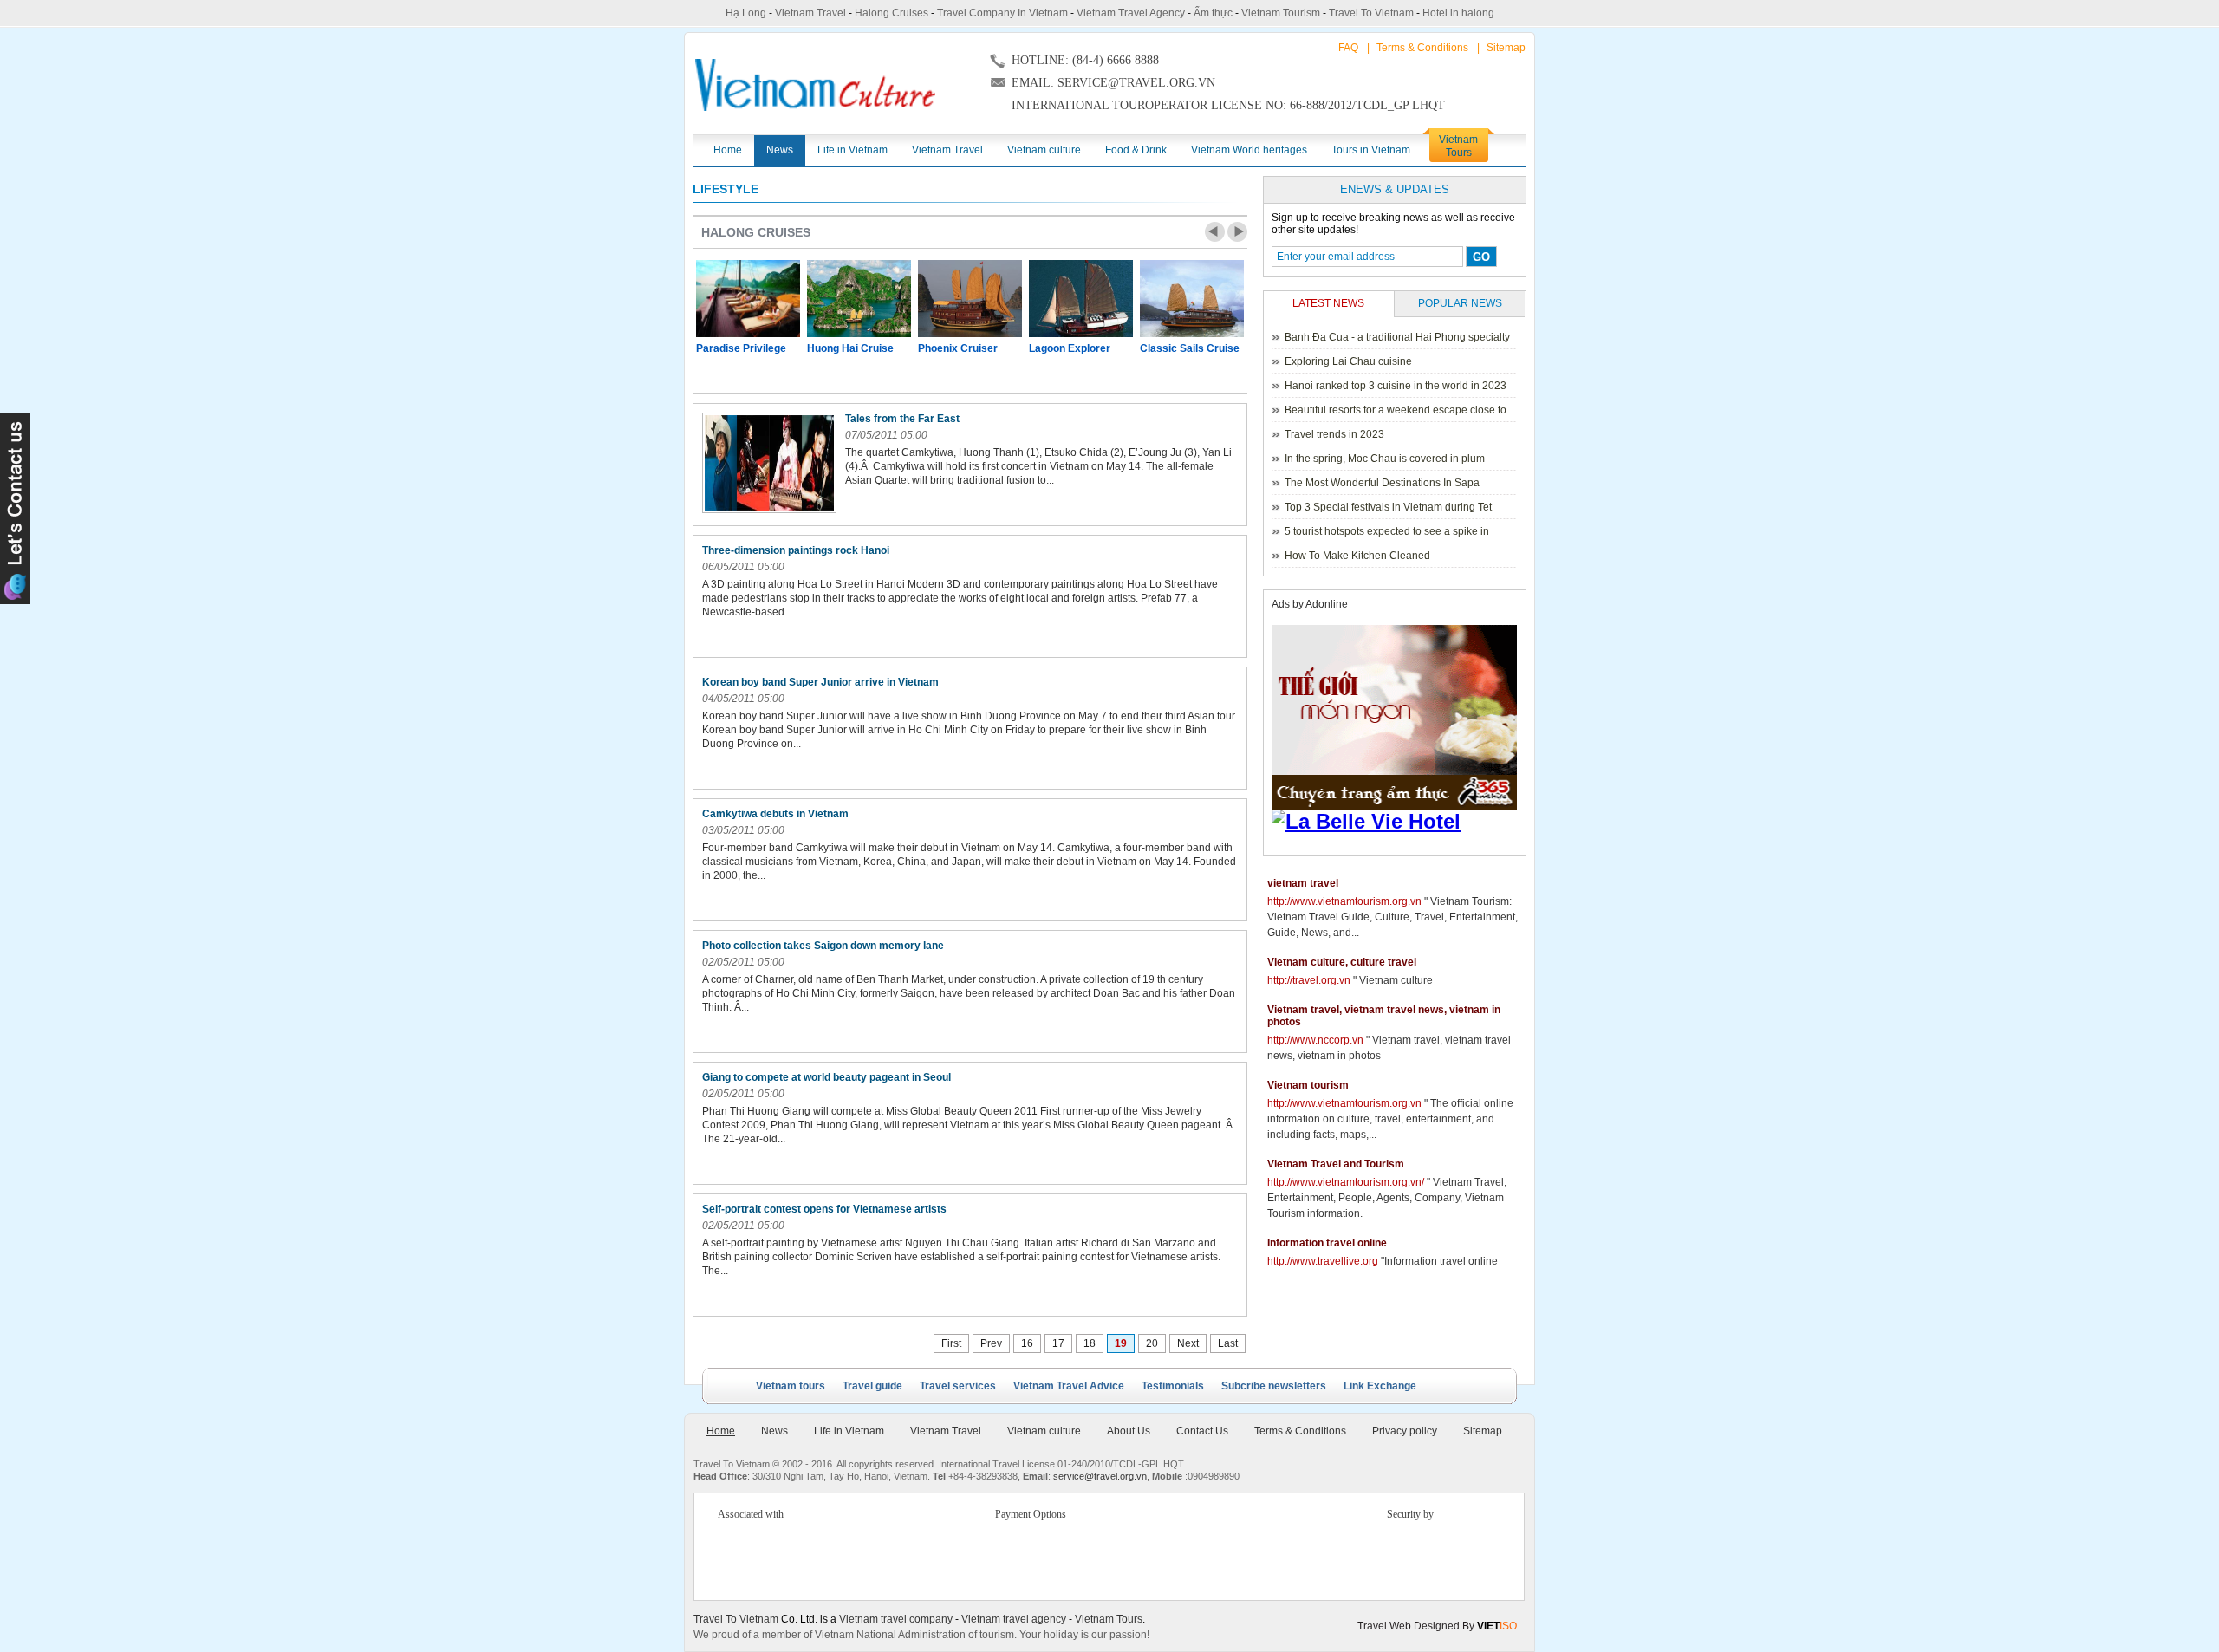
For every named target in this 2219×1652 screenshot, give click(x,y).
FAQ (1348, 48)
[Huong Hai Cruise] (859, 299)
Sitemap (1506, 48)
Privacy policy (1405, 1431)
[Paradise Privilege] (748, 299)
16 (1027, 1343)
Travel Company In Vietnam (1002, 13)
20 (1152, 1343)
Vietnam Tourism (1281, 13)
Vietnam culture (1044, 1431)
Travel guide (872, 1386)
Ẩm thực (1213, 13)
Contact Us (1202, 1431)
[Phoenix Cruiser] (970, 299)
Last (1228, 1343)
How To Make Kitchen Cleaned (1357, 556)
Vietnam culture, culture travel (1342, 962)
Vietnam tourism (1308, 1085)
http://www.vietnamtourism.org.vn (1344, 901)
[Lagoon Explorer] (1081, 299)
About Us (1129, 1431)
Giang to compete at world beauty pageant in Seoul (828, 1077)
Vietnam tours (791, 1386)
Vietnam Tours (1109, 1619)
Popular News (1460, 303)
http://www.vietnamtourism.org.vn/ (1346, 1182)
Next (1237, 232)
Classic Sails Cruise (1190, 348)
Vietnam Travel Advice (1069, 1386)
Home (721, 1431)
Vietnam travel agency (1014, 1619)
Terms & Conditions (1422, 48)
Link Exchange (1380, 1386)
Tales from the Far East (904, 419)
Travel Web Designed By (1437, 1626)
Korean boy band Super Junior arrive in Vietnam (822, 682)
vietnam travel (1303, 883)
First (951, 1343)
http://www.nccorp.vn (1315, 1040)
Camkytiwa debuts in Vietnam (777, 814)
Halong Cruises (892, 13)
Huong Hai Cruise (850, 348)
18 (1090, 1343)
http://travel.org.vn (1309, 980)
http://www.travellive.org (1323, 1261)
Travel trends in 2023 (1334, 434)
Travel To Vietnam (1371, 13)
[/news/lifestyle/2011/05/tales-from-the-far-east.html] (769, 463)
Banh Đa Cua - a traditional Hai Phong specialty (1397, 337)
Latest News (1328, 303)
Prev (1215, 232)
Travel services (958, 1386)
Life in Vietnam (849, 1431)
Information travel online (1327, 1243)
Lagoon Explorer (1070, 348)
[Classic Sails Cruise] (1192, 299)
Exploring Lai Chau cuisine (1348, 361)
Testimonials (1173, 1386)
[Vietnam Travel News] (815, 85)
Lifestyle (726, 189)
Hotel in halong (1458, 13)
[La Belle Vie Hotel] (1397, 822)
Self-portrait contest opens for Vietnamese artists (826, 1209)
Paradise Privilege (741, 348)
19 (1121, 1343)
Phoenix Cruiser (958, 348)
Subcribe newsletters (1274, 1386)
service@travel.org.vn (1100, 1476)
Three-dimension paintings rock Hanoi (797, 550)
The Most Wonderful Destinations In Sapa (1382, 483)
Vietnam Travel (810, 13)
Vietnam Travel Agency (1131, 13)
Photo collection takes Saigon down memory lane (824, 946)
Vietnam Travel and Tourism (1336, 1164)
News (774, 1431)
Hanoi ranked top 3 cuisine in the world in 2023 (1396, 386)
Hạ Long (746, 13)
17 (1058, 1343)
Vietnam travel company (896, 1619)
